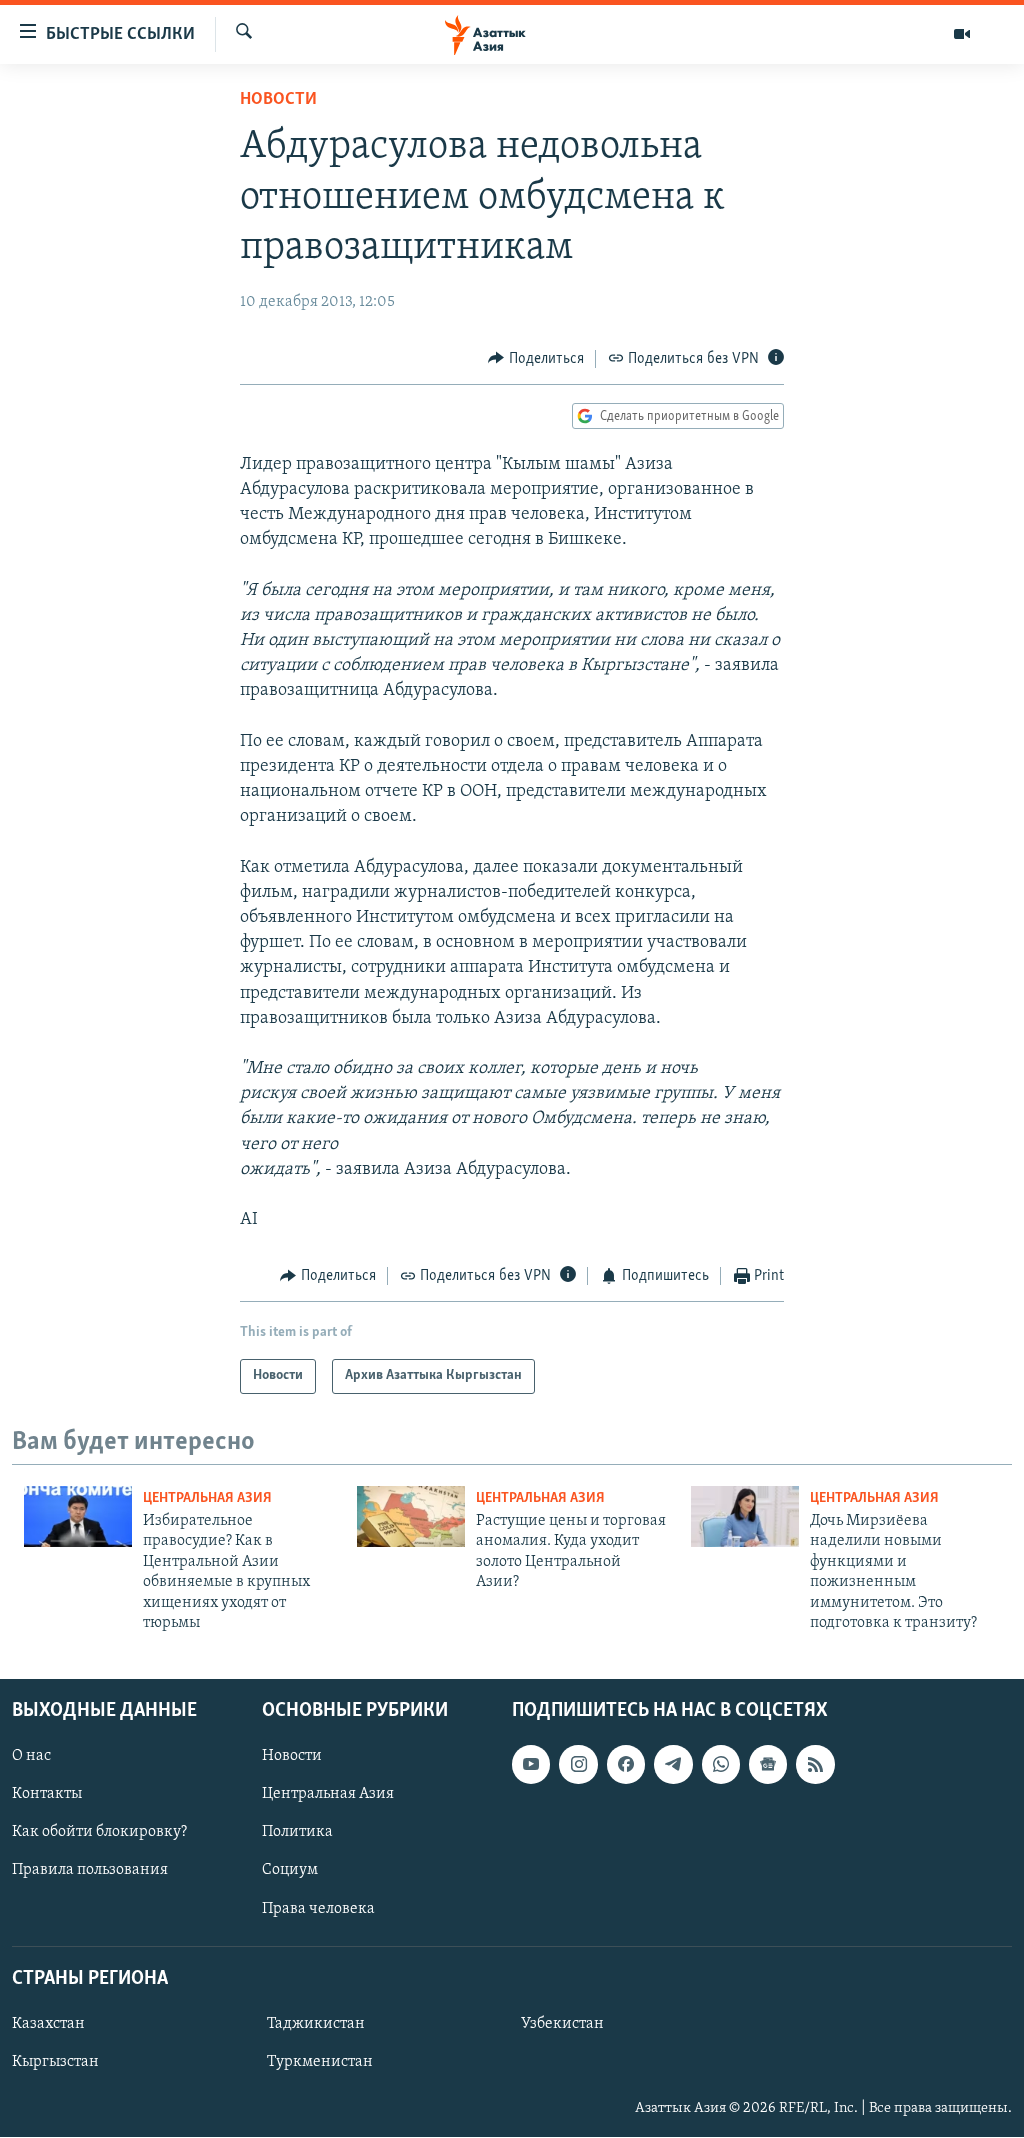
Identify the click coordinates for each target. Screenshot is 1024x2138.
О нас (31, 1757)
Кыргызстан (55, 2062)
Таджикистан (316, 2024)
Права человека (318, 1909)
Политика (297, 1833)
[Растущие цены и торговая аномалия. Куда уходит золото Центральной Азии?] (411, 1516)
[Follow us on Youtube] (531, 1765)
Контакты (47, 1795)
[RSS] (815, 1765)
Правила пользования (90, 1871)
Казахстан (48, 2024)
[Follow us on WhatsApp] (721, 1765)
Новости (278, 100)
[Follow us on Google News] (768, 1765)
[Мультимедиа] (962, 34)
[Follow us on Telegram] (673, 1765)
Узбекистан (562, 2024)
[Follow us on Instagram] (578, 1765)
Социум (290, 1871)
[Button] (536, 359)
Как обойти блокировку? (99, 1833)
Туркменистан (320, 2062)
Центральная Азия (207, 1498)
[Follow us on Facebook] (626, 1765)
